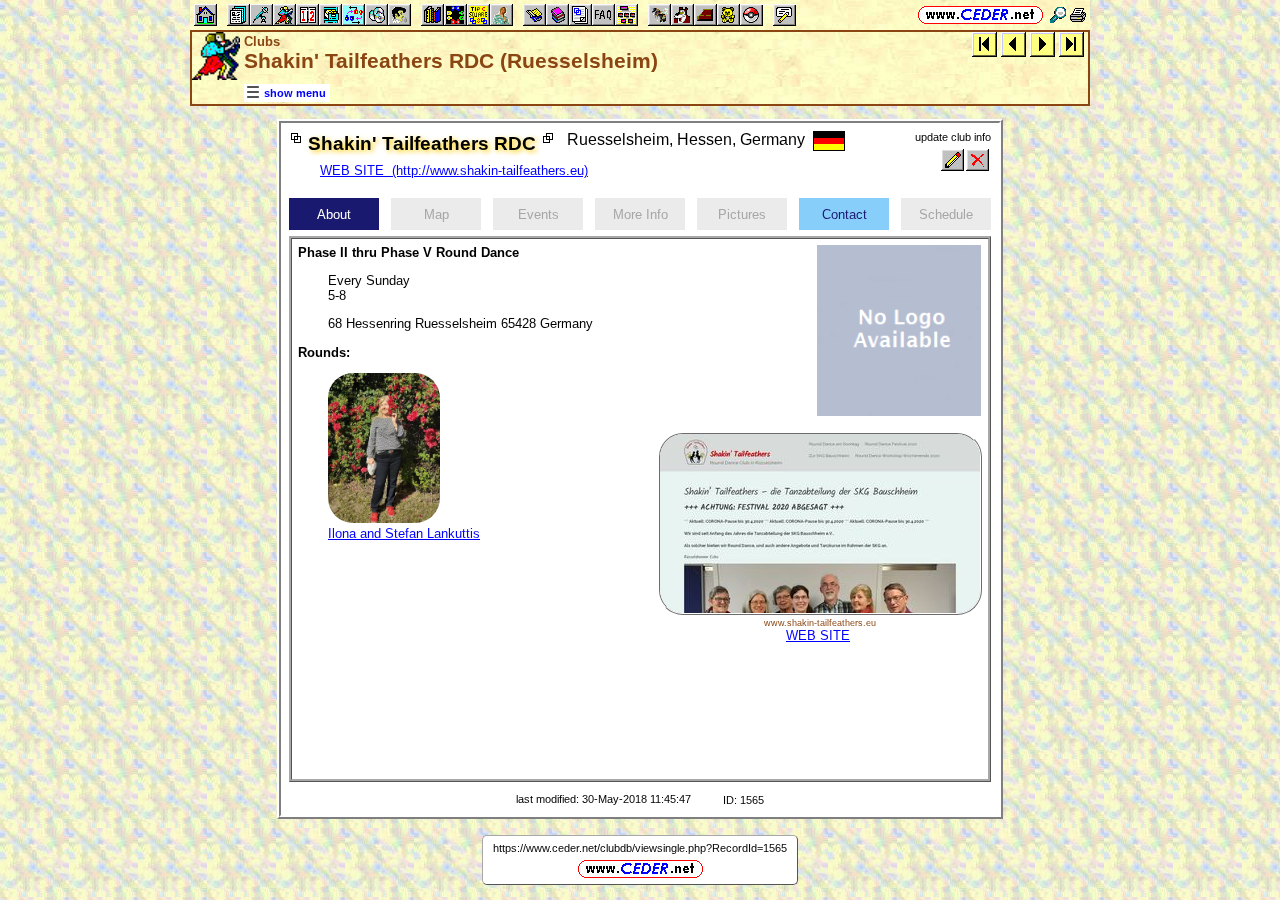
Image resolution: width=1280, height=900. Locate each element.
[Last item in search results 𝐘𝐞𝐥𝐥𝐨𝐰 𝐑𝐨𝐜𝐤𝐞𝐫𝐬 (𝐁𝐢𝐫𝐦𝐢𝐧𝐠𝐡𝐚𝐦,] (1071, 43)
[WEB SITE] (820, 610)
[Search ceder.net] (1058, 14)
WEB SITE (818, 635)
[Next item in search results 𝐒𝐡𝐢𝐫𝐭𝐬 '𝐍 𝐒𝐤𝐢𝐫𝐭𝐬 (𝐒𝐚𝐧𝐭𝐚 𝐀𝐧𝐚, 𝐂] (1042, 43)
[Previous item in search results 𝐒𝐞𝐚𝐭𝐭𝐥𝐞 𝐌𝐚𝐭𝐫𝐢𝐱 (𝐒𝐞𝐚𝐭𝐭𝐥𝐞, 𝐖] (1013, 43)
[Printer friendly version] (1078, 14)
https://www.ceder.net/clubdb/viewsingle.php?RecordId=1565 (640, 848)
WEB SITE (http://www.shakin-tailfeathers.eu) (454, 170)
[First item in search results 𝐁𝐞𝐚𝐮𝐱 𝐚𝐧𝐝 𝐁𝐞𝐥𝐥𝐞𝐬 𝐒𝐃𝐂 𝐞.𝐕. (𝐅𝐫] (984, 43)
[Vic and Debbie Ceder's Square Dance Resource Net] (980, 14)
